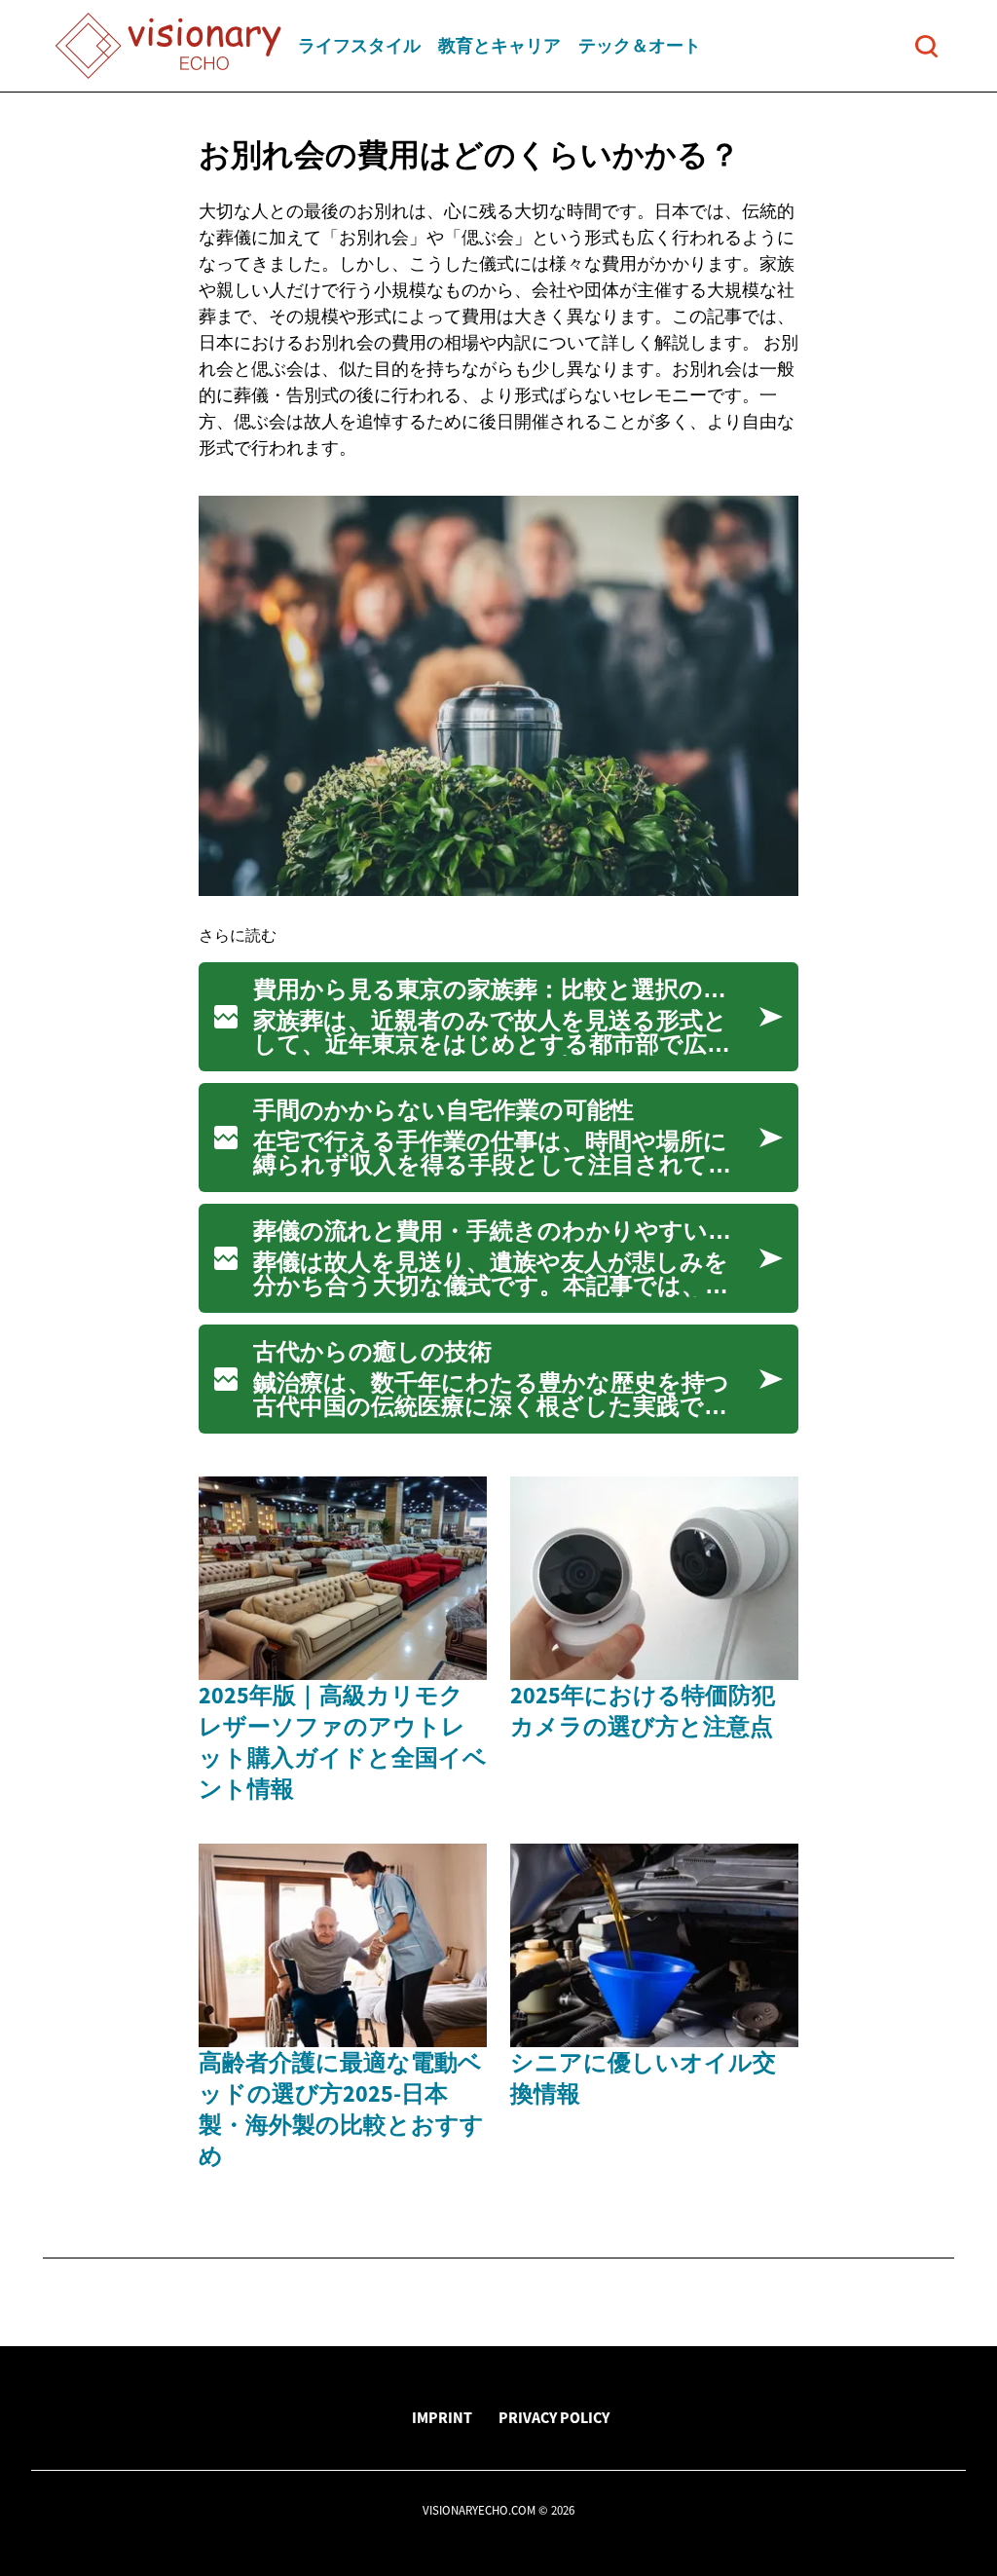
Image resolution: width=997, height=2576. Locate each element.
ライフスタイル (359, 45)
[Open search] (926, 46)
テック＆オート (640, 45)
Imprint (442, 2417)
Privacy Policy (554, 2417)
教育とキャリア (499, 45)
